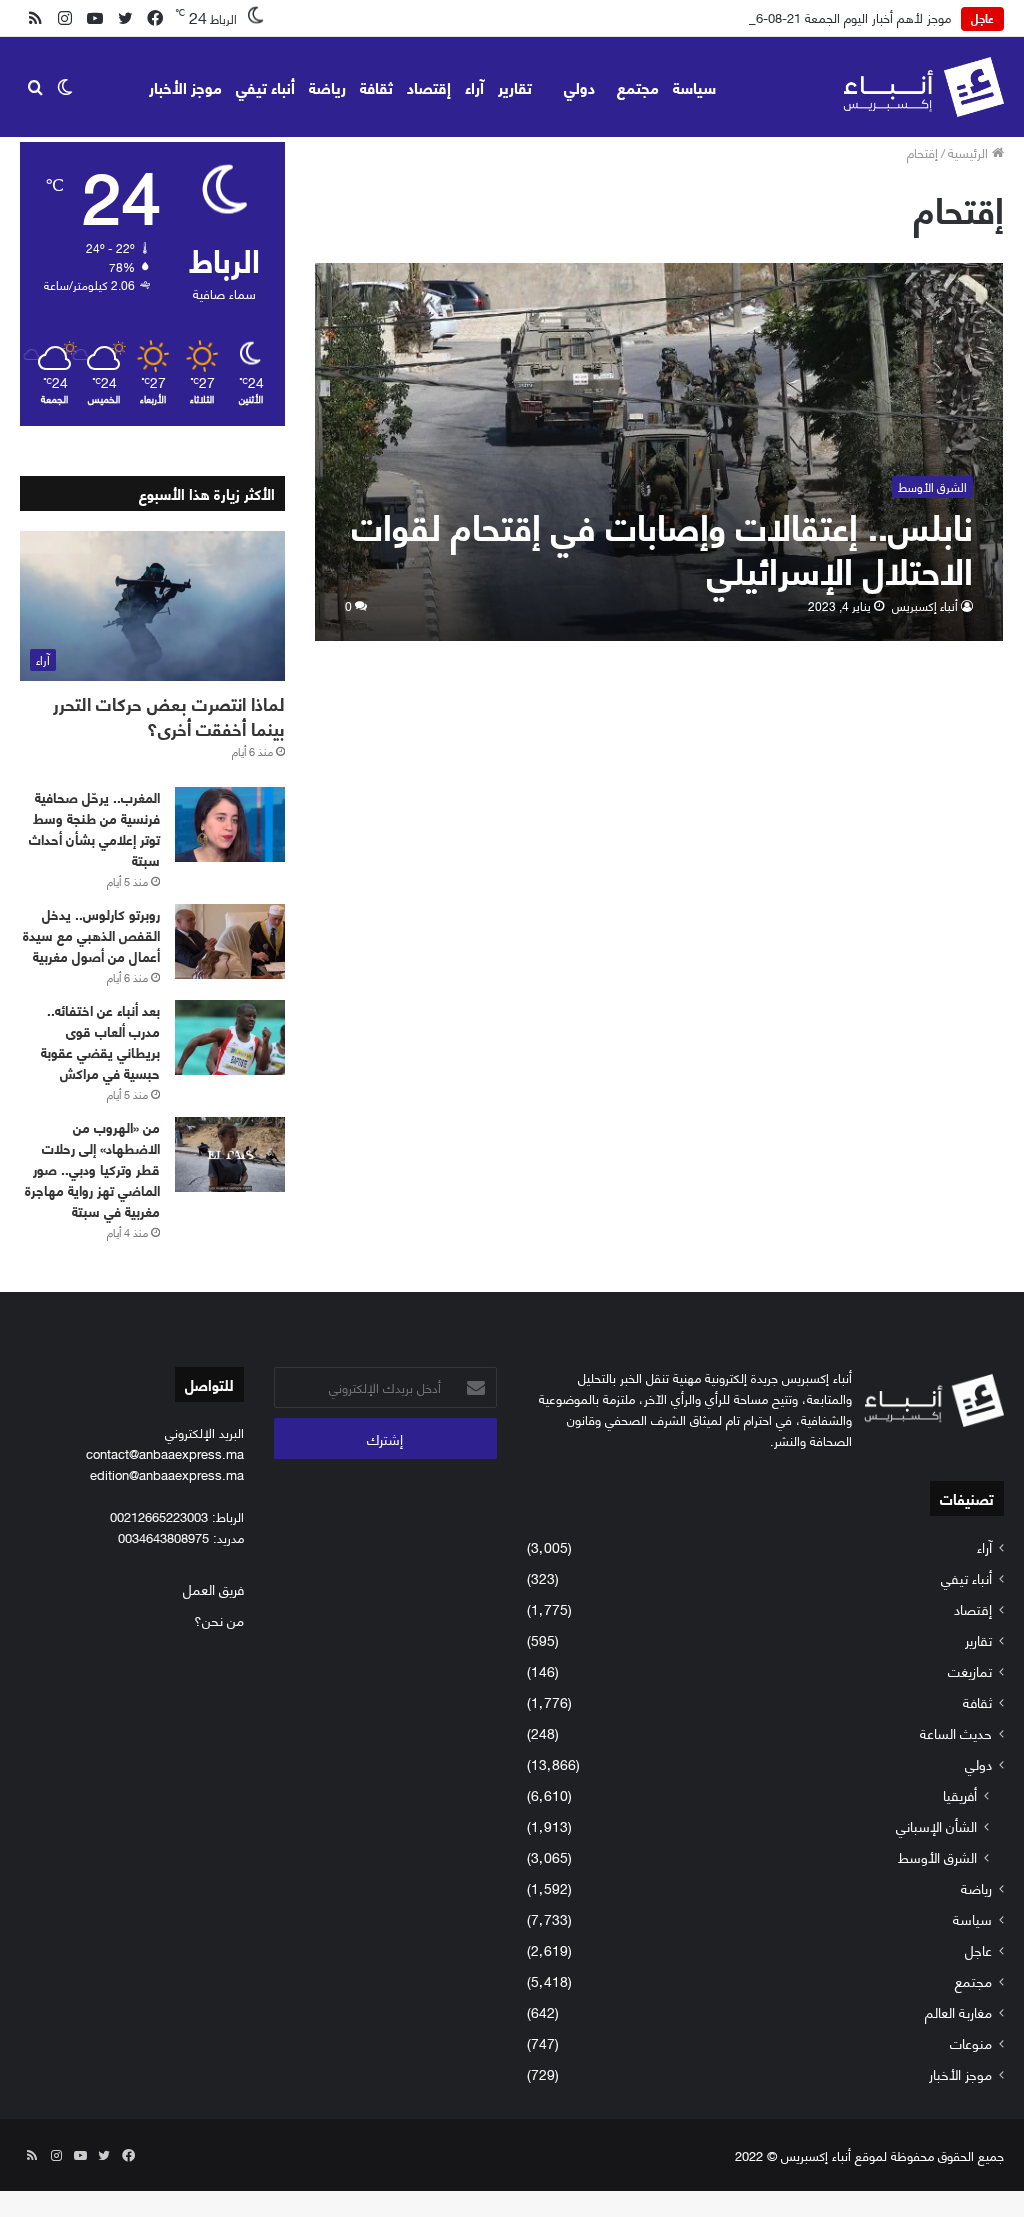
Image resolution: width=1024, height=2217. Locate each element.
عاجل (978, 1949)
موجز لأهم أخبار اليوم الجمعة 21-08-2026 (843, 17)
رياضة (327, 86)
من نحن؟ (219, 1619)
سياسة (694, 86)
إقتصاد (429, 86)
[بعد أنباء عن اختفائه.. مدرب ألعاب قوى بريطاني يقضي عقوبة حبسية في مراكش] (230, 1037)
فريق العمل (213, 1588)
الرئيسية (970, 152)
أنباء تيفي (265, 86)
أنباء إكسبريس (925, 605)
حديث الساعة (956, 1732)
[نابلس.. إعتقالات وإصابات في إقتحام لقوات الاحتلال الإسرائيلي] (659, 451)
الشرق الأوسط (937, 1856)
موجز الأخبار (185, 86)
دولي (579, 86)
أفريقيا (960, 1794)
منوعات (971, 2042)
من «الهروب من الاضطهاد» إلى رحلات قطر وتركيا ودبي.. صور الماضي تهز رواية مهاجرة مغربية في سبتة (92, 1168)
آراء (474, 86)
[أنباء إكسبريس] (923, 87)
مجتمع (638, 86)
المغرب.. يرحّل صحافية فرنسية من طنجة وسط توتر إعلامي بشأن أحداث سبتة (94, 828)
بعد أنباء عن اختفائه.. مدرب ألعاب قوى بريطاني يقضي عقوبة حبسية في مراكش (100, 1041)
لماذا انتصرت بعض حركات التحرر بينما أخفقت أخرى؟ (169, 715)
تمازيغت (970, 1670)
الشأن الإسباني (936, 1825)
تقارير (515, 86)
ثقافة (376, 86)
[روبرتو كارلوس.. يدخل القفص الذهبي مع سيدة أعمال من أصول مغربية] (230, 941)
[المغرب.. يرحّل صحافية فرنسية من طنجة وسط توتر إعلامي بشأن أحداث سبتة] (230, 824)
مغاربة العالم (958, 2011)
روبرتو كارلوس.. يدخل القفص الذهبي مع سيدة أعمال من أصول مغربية (91, 934)
